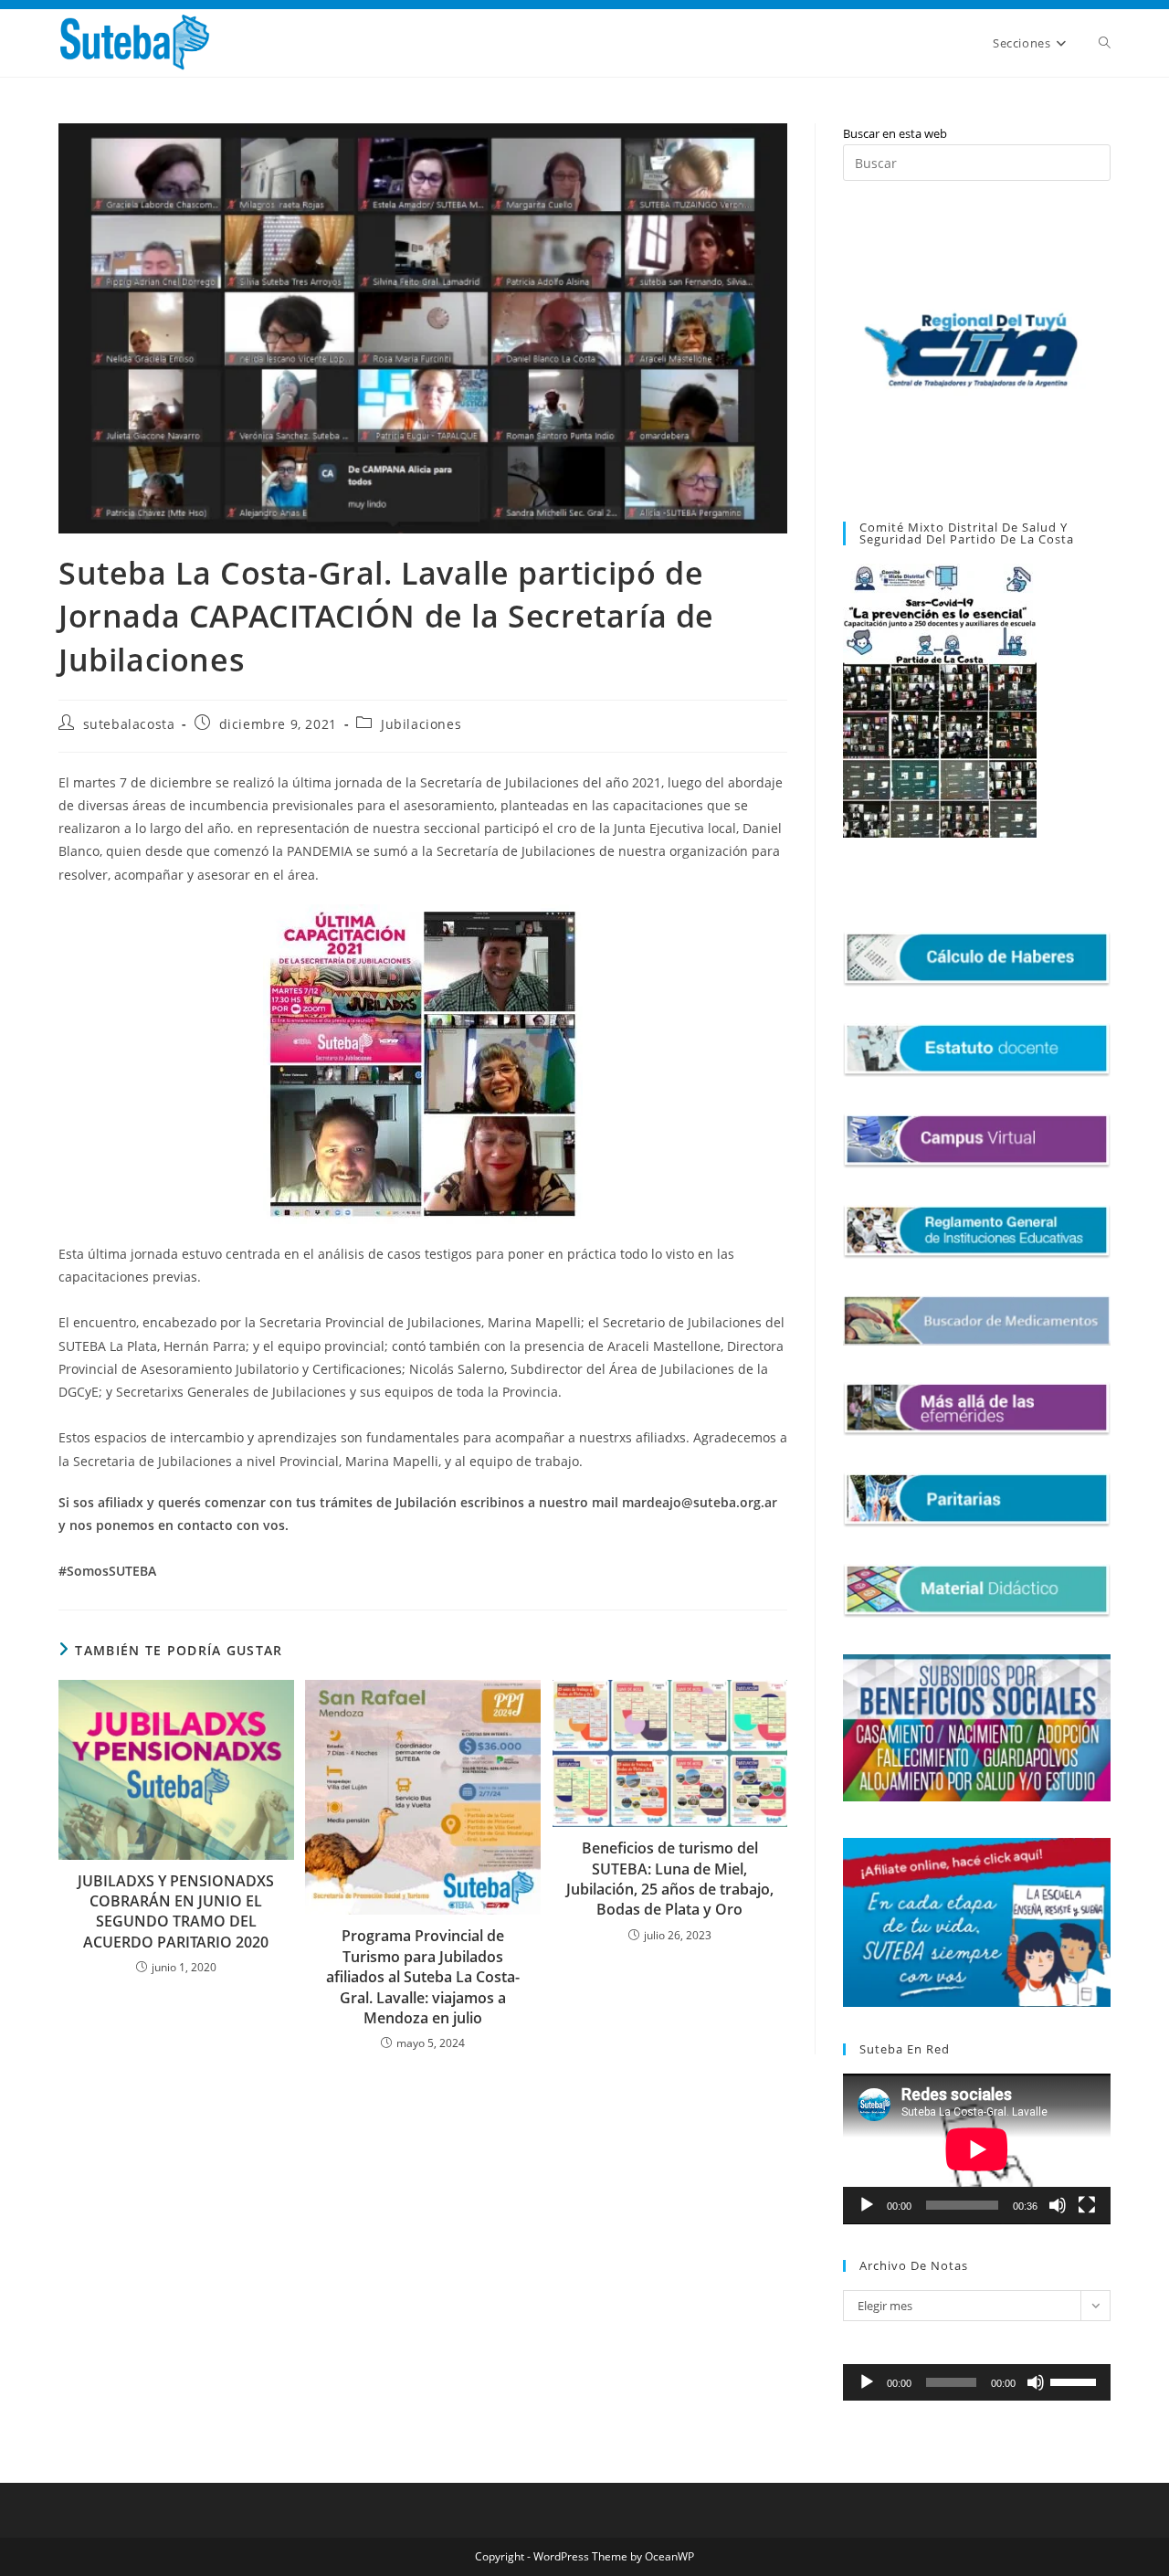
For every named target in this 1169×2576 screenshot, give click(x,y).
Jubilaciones (421, 724)
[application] (977, 2149)
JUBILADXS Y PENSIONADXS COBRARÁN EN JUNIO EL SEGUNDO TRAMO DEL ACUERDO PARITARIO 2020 (176, 1911)
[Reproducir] (867, 2205)
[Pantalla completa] (1087, 2205)
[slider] (1076, 2381)
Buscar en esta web (895, 133)
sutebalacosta (129, 724)
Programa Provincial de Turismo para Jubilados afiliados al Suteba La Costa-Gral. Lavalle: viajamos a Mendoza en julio (423, 1977)
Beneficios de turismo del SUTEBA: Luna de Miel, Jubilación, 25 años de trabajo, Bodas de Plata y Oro (670, 1879)
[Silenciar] (1058, 2205)
